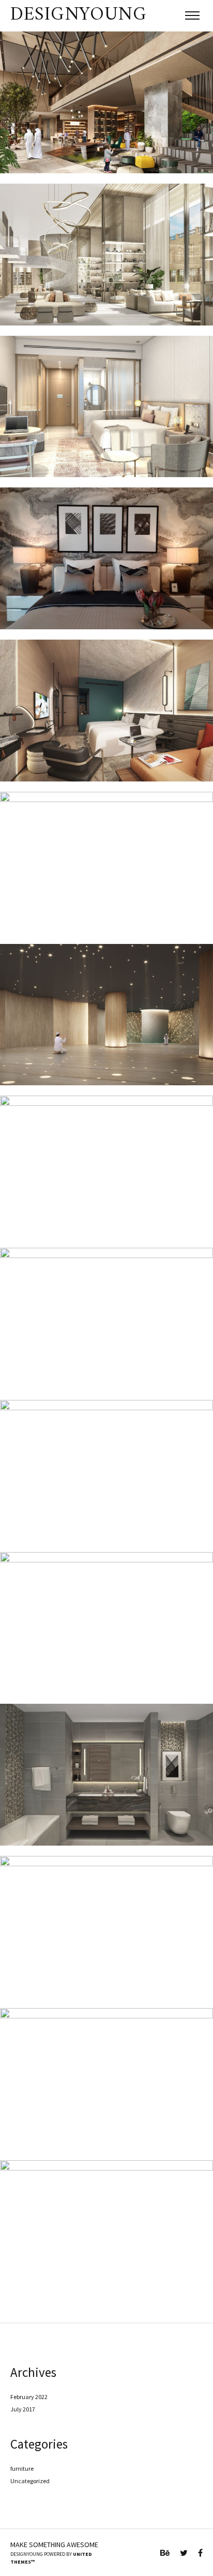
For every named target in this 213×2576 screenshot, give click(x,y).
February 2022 (29, 2397)
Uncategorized (30, 2481)
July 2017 (23, 2409)
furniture (22, 2468)
